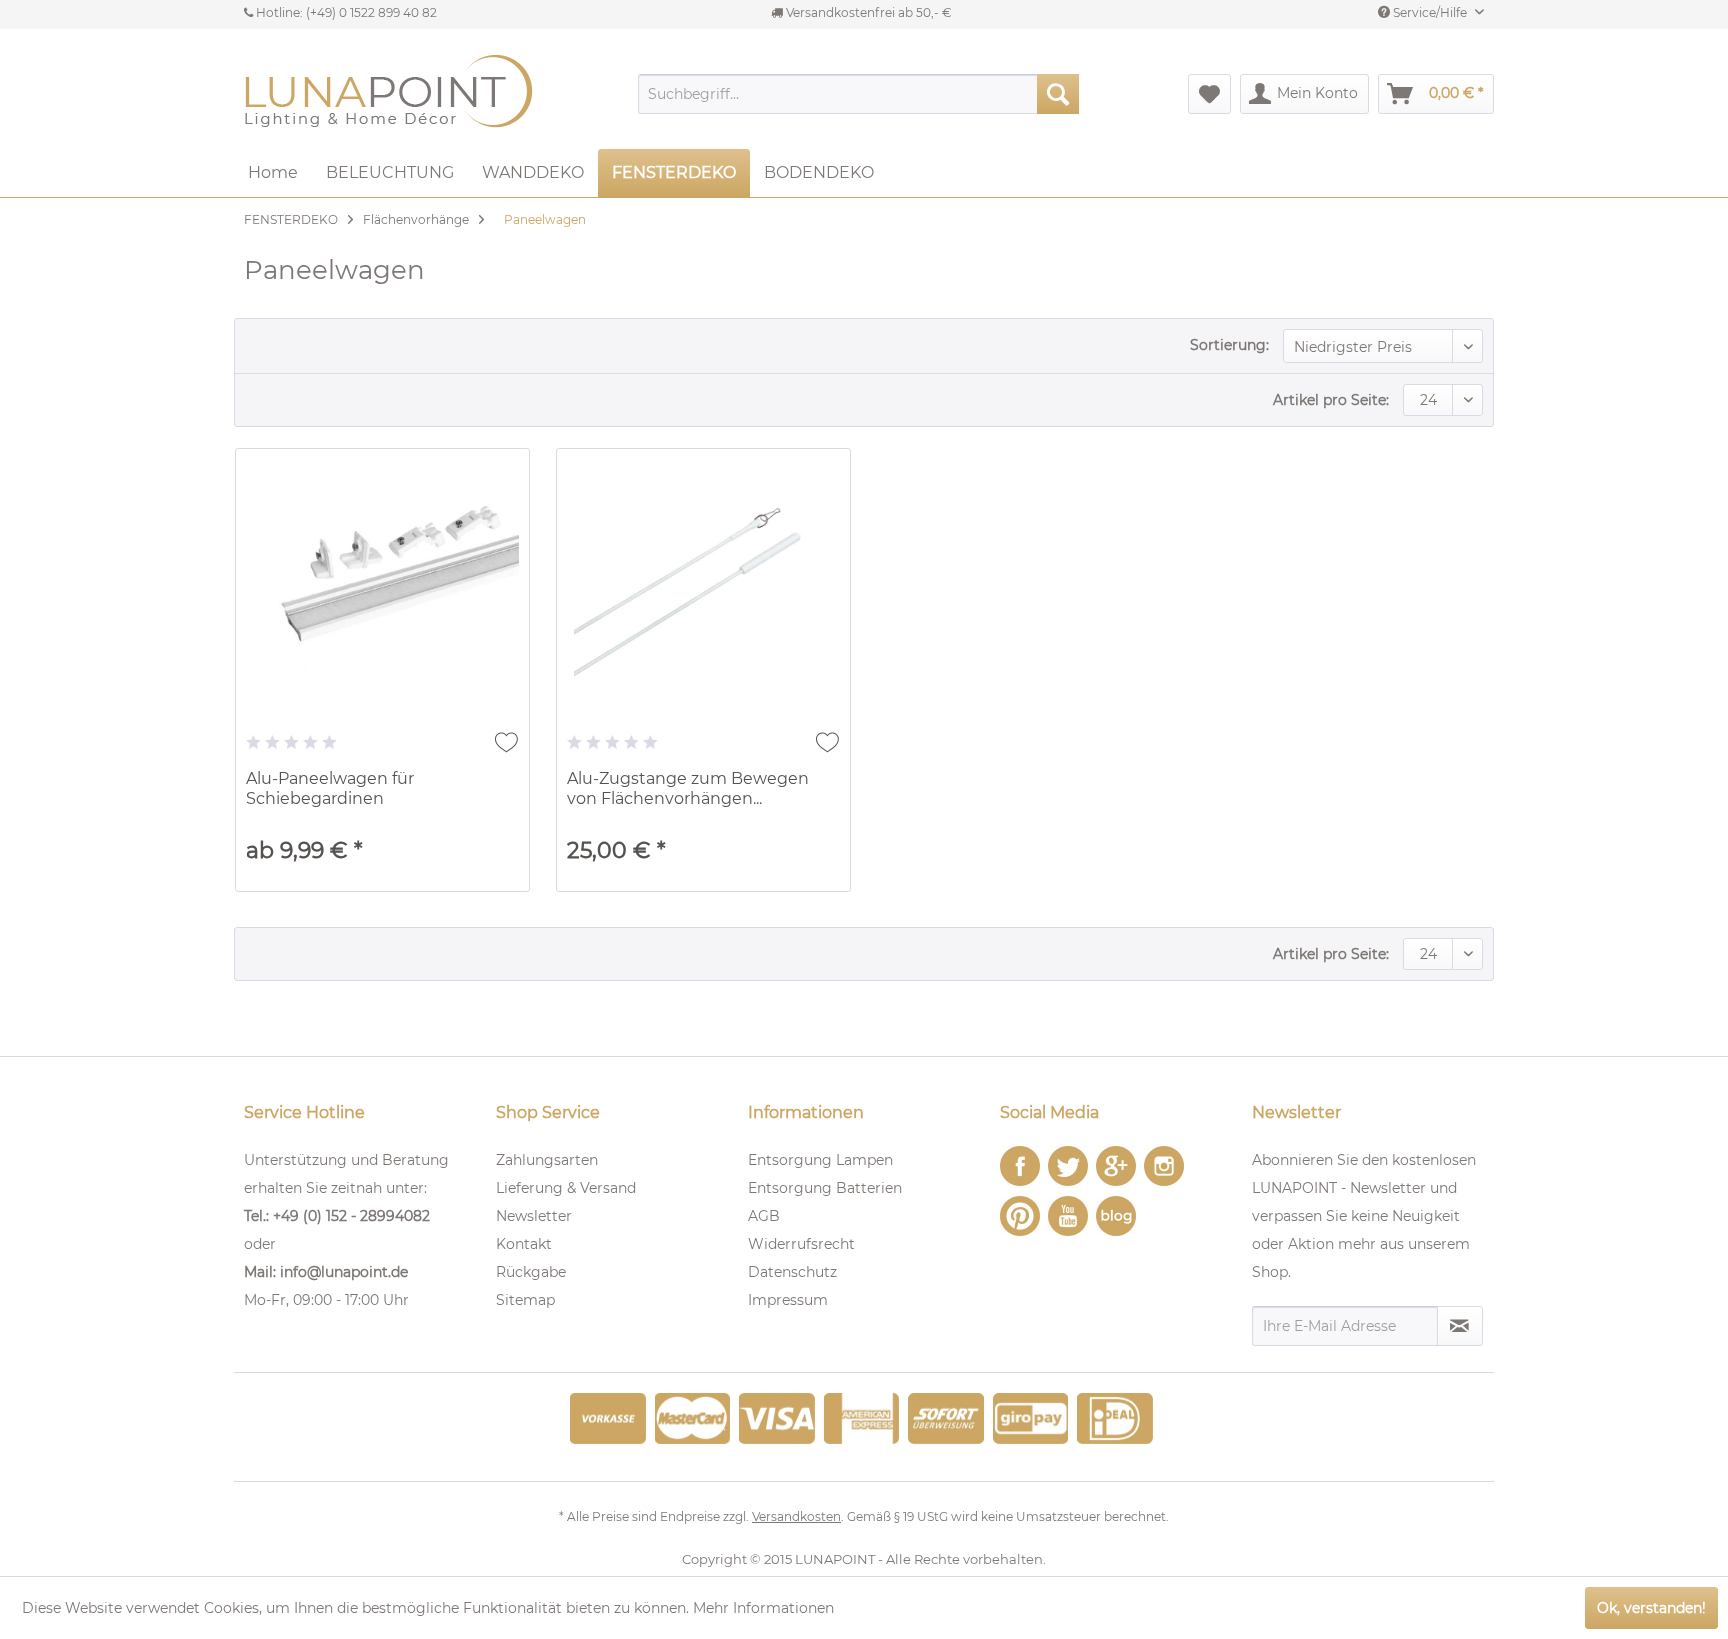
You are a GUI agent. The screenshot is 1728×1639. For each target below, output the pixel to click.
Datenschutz (792, 1272)
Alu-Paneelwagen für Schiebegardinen (330, 788)
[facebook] (1020, 1166)
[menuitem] (858, 94)
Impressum (788, 1300)
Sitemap (525, 1300)
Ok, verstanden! (1651, 1608)
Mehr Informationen (763, 1608)
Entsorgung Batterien (825, 1188)
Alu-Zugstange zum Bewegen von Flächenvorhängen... (688, 788)
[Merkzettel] (1209, 94)
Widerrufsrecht (801, 1244)
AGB (764, 1216)
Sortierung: (1229, 345)
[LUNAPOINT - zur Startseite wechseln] (394, 94)
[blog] (1116, 1216)
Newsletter (534, 1216)
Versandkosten (796, 1516)
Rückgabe (531, 1272)
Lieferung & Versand (566, 1188)
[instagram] (1164, 1166)
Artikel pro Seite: (1331, 400)
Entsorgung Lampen (820, 1160)
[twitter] (1068, 1166)
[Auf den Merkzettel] (506, 741)
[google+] (1116, 1166)
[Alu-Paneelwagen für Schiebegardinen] (383, 589)
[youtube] (1068, 1216)
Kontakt (524, 1244)
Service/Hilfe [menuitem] (1430, 12)
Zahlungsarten (547, 1160)
